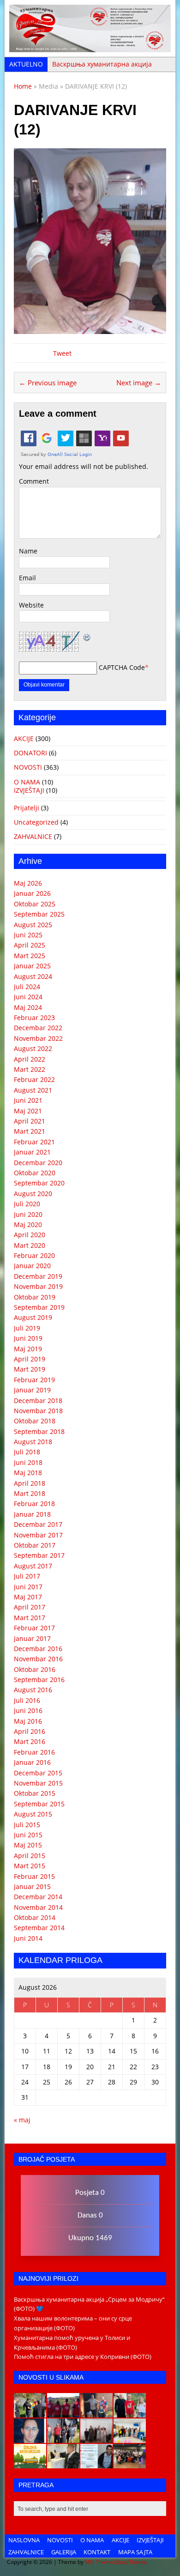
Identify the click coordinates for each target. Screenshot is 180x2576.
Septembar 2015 (39, 1804)
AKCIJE (24, 738)
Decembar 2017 (38, 1524)
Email (27, 578)
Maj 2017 (28, 1597)
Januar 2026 (32, 893)
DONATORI (30, 753)
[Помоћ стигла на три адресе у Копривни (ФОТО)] (130, 2413)
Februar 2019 (34, 1380)
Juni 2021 (28, 1100)
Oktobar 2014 (35, 1917)
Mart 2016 (30, 1741)
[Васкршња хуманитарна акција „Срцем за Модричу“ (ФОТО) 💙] (30, 2413)
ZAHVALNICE (33, 836)
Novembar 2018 (38, 1411)
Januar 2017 (32, 1638)
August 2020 (33, 1194)
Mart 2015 (30, 1866)
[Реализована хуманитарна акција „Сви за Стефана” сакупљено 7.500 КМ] (63, 2464)
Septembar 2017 (39, 1555)
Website (31, 605)
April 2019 (30, 1359)
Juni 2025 (28, 935)
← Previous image (48, 383)
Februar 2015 (34, 1876)
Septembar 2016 (39, 1680)
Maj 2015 (28, 1845)
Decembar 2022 (38, 1028)
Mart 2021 (30, 1131)
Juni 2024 (28, 997)
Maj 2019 (28, 1349)
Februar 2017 (34, 1628)
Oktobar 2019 (35, 1297)
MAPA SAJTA (135, 2552)
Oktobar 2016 (35, 1669)
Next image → (139, 383)
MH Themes (101, 2562)
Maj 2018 (28, 1473)
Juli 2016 (27, 1700)
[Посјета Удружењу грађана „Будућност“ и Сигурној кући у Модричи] (96, 2438)
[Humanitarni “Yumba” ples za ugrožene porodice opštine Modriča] (130, 2464)
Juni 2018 (28, 1462)
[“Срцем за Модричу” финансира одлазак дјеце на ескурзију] (30, 2464)
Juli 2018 (27, 1452)
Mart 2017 (30, 1618)
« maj (22, 2120)
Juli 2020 (27, 1204)
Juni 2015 (28, 1835)
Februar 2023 (34, 1018)
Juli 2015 (27, 1825)
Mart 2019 (30, 1369)
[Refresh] (87, 636)
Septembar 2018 (39, 1431)
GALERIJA (64, 2552)
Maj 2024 (28, 1007)
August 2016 (33, 1690)
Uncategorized (36, 822)
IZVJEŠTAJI (29, 790)
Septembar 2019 (39, 1307)
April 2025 (30, 945)
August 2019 (33, 1317)
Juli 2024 (27, 987)
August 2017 (33, 1566)
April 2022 (30, 1059)
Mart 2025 (30, 956)
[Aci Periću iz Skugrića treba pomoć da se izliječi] (30, 2438)
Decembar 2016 (38, 1649)
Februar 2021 (34, 1142)
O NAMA (27, 782)
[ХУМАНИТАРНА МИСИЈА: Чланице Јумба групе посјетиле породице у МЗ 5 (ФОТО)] (63, 2438)
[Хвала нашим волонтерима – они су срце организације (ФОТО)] (63, 2413)
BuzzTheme (132, 2562)
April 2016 (30, 1731)
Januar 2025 (32, 966)
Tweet (62, 353)
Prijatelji (27, 808)
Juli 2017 (27, 1576)
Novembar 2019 (38, 1286)
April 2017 (30, 1607)
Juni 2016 (28, 1710)
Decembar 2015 (38, 1773)
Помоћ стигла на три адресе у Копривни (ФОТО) (83, 2357)
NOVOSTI (28, 767)
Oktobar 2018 (35, 1421)
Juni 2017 (28, 1587)
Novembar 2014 (38, 1907)
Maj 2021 (28, 1111)
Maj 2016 (28, 1721)
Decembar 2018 (38, 1400)
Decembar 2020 (38, 1163)
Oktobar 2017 (35, 1545)
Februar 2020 (34, 1255)
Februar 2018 (34, 1504)
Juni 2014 (28, 1938)
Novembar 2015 (38, 1783)
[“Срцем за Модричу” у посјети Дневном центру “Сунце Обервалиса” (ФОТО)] (130, 2438)
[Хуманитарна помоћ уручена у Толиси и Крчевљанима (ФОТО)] (96, 2413)
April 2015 (30, 1856)
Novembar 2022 (38, 1038)
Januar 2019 (32, 1390)
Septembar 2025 (39, 914)
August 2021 (33, 1090)
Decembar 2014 (38, 1897)
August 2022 (33, 1048)
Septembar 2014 (39, 1928)
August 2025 (33, 925)
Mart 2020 (30, 1245)
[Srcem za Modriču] (90, 47)
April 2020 (30, 1235)
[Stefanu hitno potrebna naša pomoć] (96, 2464)
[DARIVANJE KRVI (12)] (90, 329)
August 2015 (33, 1814)
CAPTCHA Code (122, 667)
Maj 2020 (28, 1224)
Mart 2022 (30, 1069)
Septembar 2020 (39, 1183)
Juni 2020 (28, 1214)
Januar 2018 (32, 1514)
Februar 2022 (34, 1079)
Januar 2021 (32, 1152)
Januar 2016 (32, 1762)
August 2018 (33, 1442)
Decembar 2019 (38, 1276)
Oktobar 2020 (35, 1173)
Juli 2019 (27, 1328)
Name (28, 551)
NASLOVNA (24, 2540)
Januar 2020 (32, 1266)
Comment (34, 481)
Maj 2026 (28, 883)
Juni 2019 (28, 1338)
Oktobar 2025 (35, 904)
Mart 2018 (30, 1493)
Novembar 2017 (38, 1535)
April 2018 (30, 1483)
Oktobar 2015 (35, 1793)
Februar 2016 (34, 1752)
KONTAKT (97, 2552)
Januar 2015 (32, 1886)
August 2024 (33, 976)
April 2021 (30, 1121)
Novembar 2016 (38, 1659)
